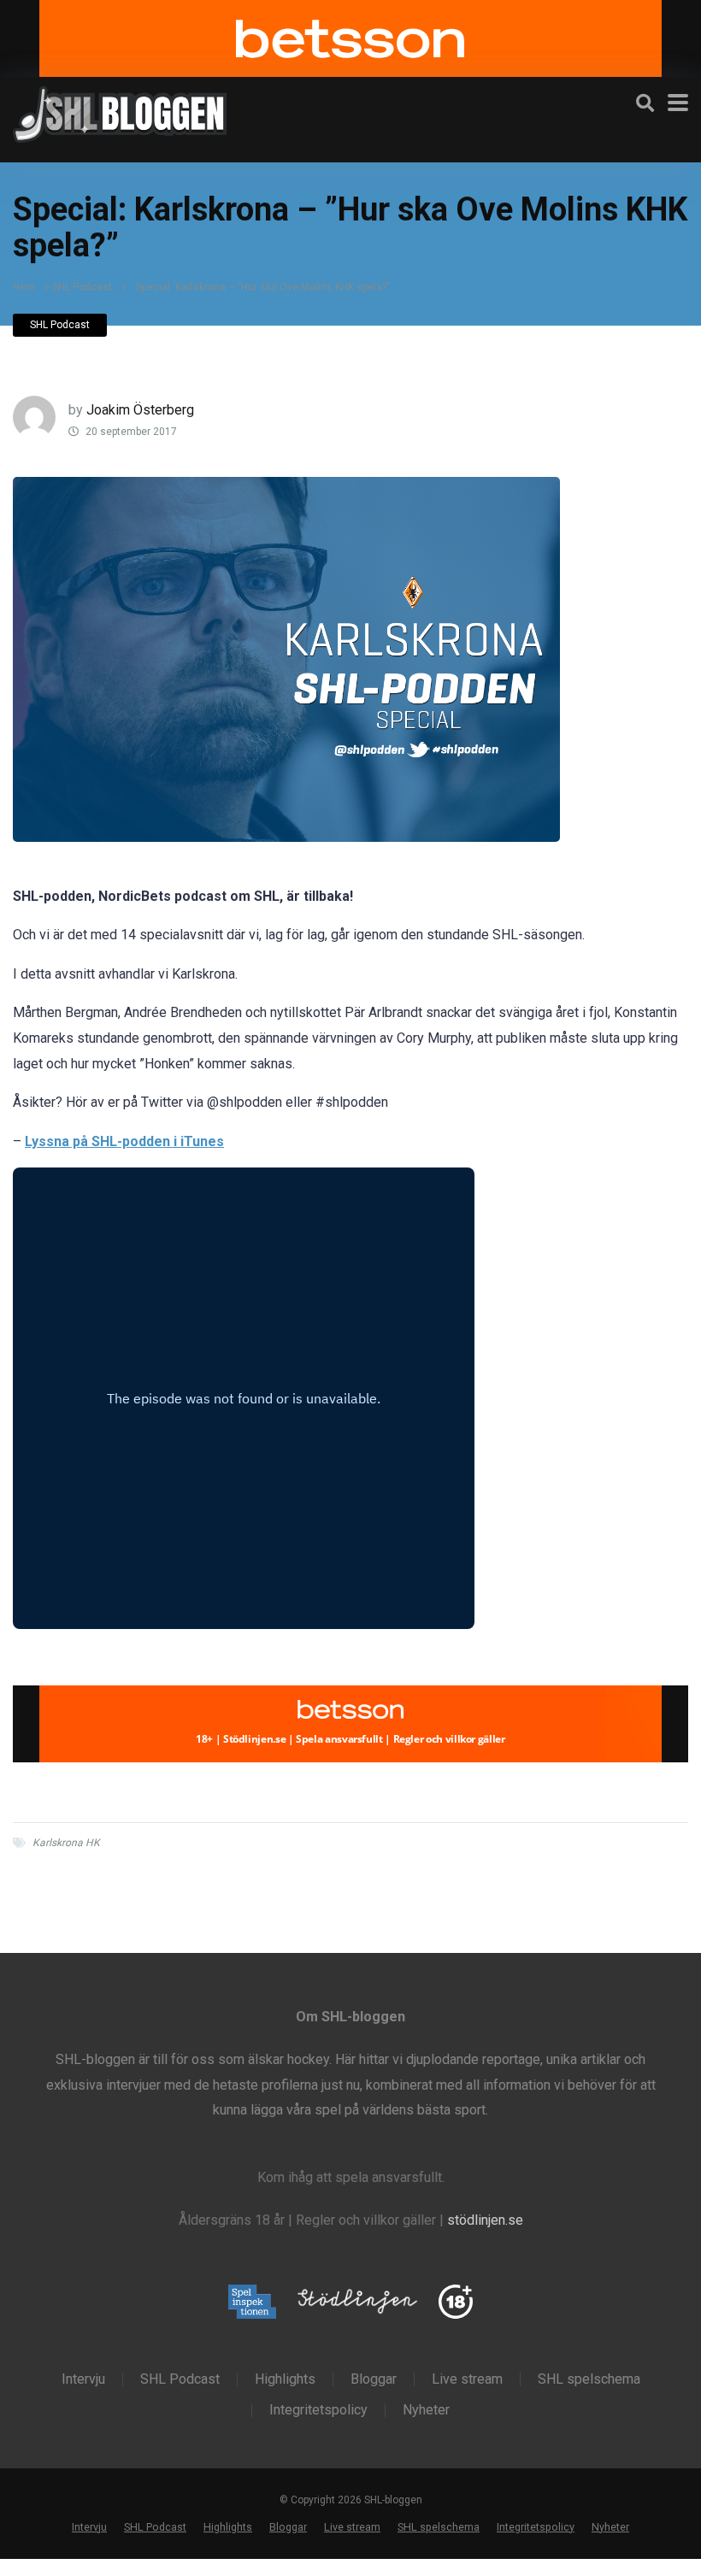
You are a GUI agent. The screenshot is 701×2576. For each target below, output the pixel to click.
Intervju (83, 2379)
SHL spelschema (589, 2379)
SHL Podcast (82, 287)
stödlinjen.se (485, 2220)
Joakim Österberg (140, 410)
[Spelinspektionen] (253, 2303)
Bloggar (374, 2379)
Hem (24, 287)
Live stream (467, 2379)
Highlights (285, 2379)
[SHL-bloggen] (120, 112)
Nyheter (426, 2410)
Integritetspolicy (318, 2410)
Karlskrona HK (66, 1843)
